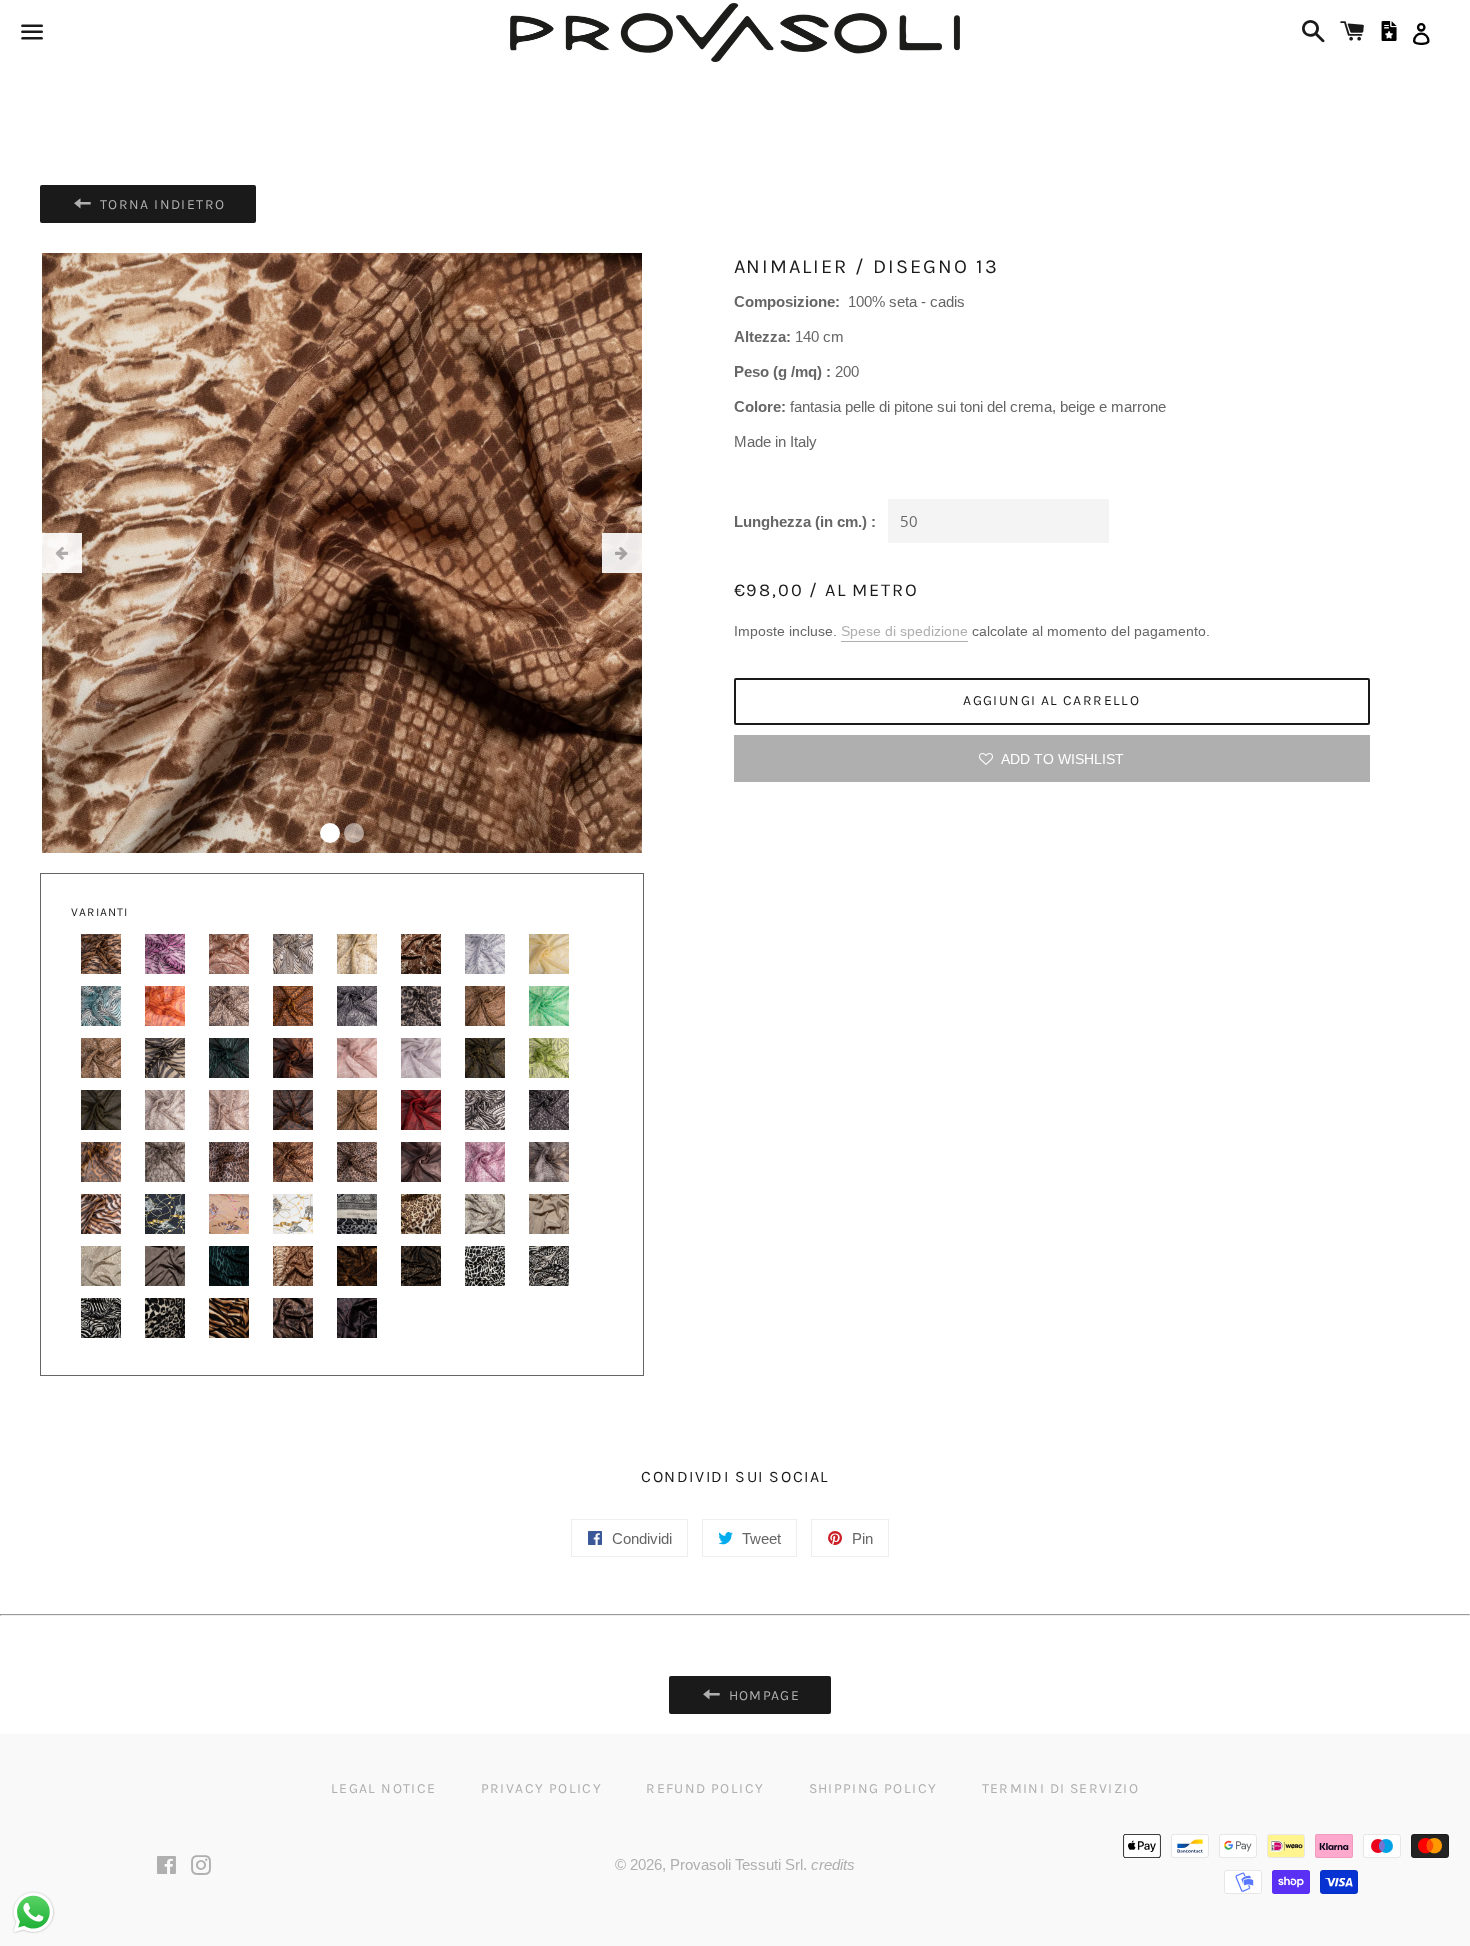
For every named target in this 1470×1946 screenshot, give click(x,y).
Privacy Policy (542, 1788)
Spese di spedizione (904, 631)
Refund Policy (705, 1788)
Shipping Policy (873, 1788)
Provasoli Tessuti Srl (736, 1864)
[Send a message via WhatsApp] (33, 1912)
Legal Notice (384, 1788)
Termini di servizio (1061, 1788)
